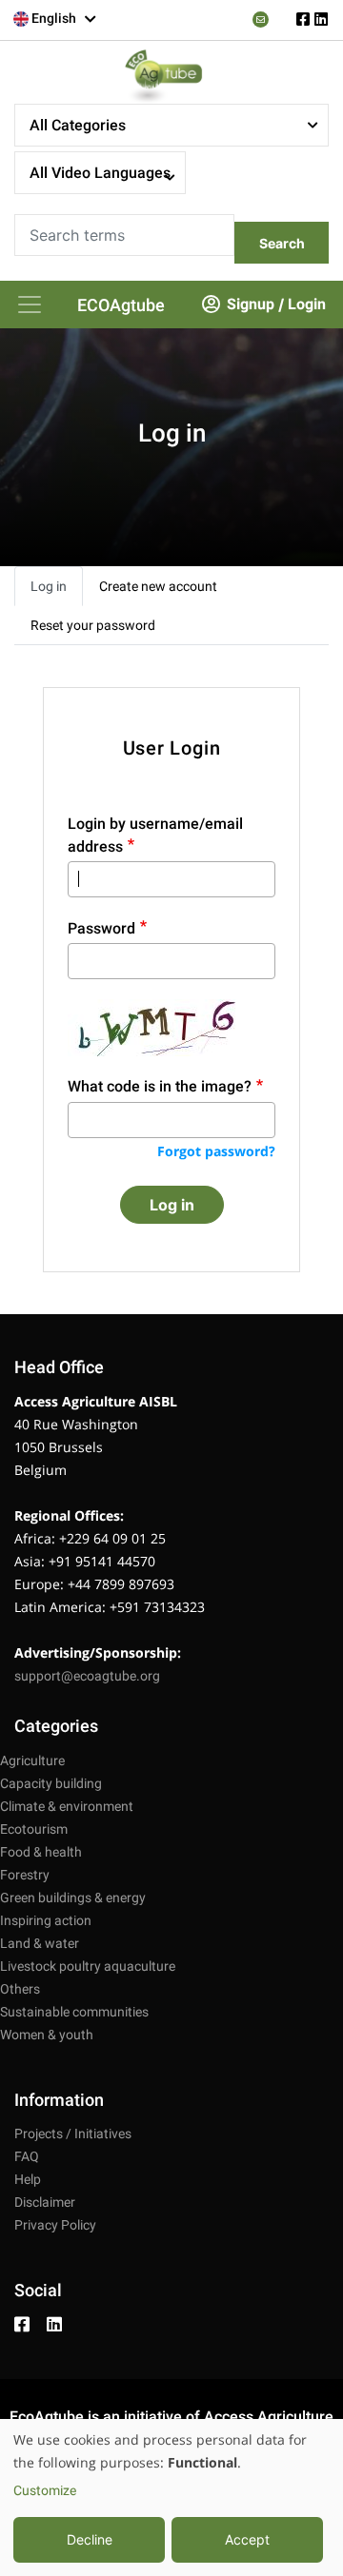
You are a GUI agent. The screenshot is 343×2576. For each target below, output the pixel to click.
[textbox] (55, 18)
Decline (90, 2539)
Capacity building (51, 1783)
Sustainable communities (74, 2012)
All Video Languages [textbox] (100, 173)
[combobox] (55, 19)
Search (282, 243)
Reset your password (93, 625)
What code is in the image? (160, 1086)
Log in (49, 586)
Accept (247, 2539)
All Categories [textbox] (78, 125)
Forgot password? (216, 1151)
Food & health (41, 1852)
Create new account (158, 586)
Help (28, 2179)
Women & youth (47, 2035)
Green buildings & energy (73, 1898)
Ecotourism (34, 1829)
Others (20, 1989)
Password (101, 928)
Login (307, 304)
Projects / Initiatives (73, 2134)
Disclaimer (45, 2202)
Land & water (40, 1943)
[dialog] (171, 2497)
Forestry (25, 1875)
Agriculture (32, 1760)
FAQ (27, 2156)
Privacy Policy (55, 2225)
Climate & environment (67, 1806)
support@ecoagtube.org (87, 1676)
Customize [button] (45, 2490)
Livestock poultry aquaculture (88, 1966)
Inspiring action (46, 1920)
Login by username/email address (155, 835)
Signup (251, 304)
